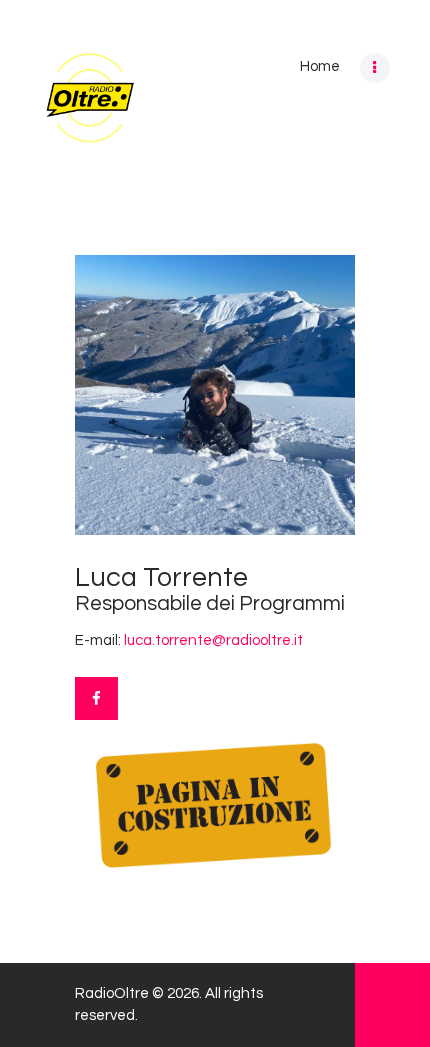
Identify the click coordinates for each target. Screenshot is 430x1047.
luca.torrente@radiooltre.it (213, 640)
